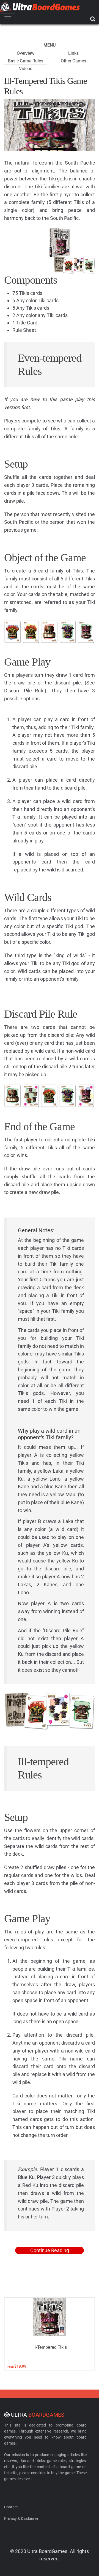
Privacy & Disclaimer (21, 2519)
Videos (26, 69)
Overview (26, 53)
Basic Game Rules (26, 61)
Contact (11, 2507)
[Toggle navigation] (8, 19)
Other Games (73, 61)
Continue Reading (50, 2250)
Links (73, 53)
